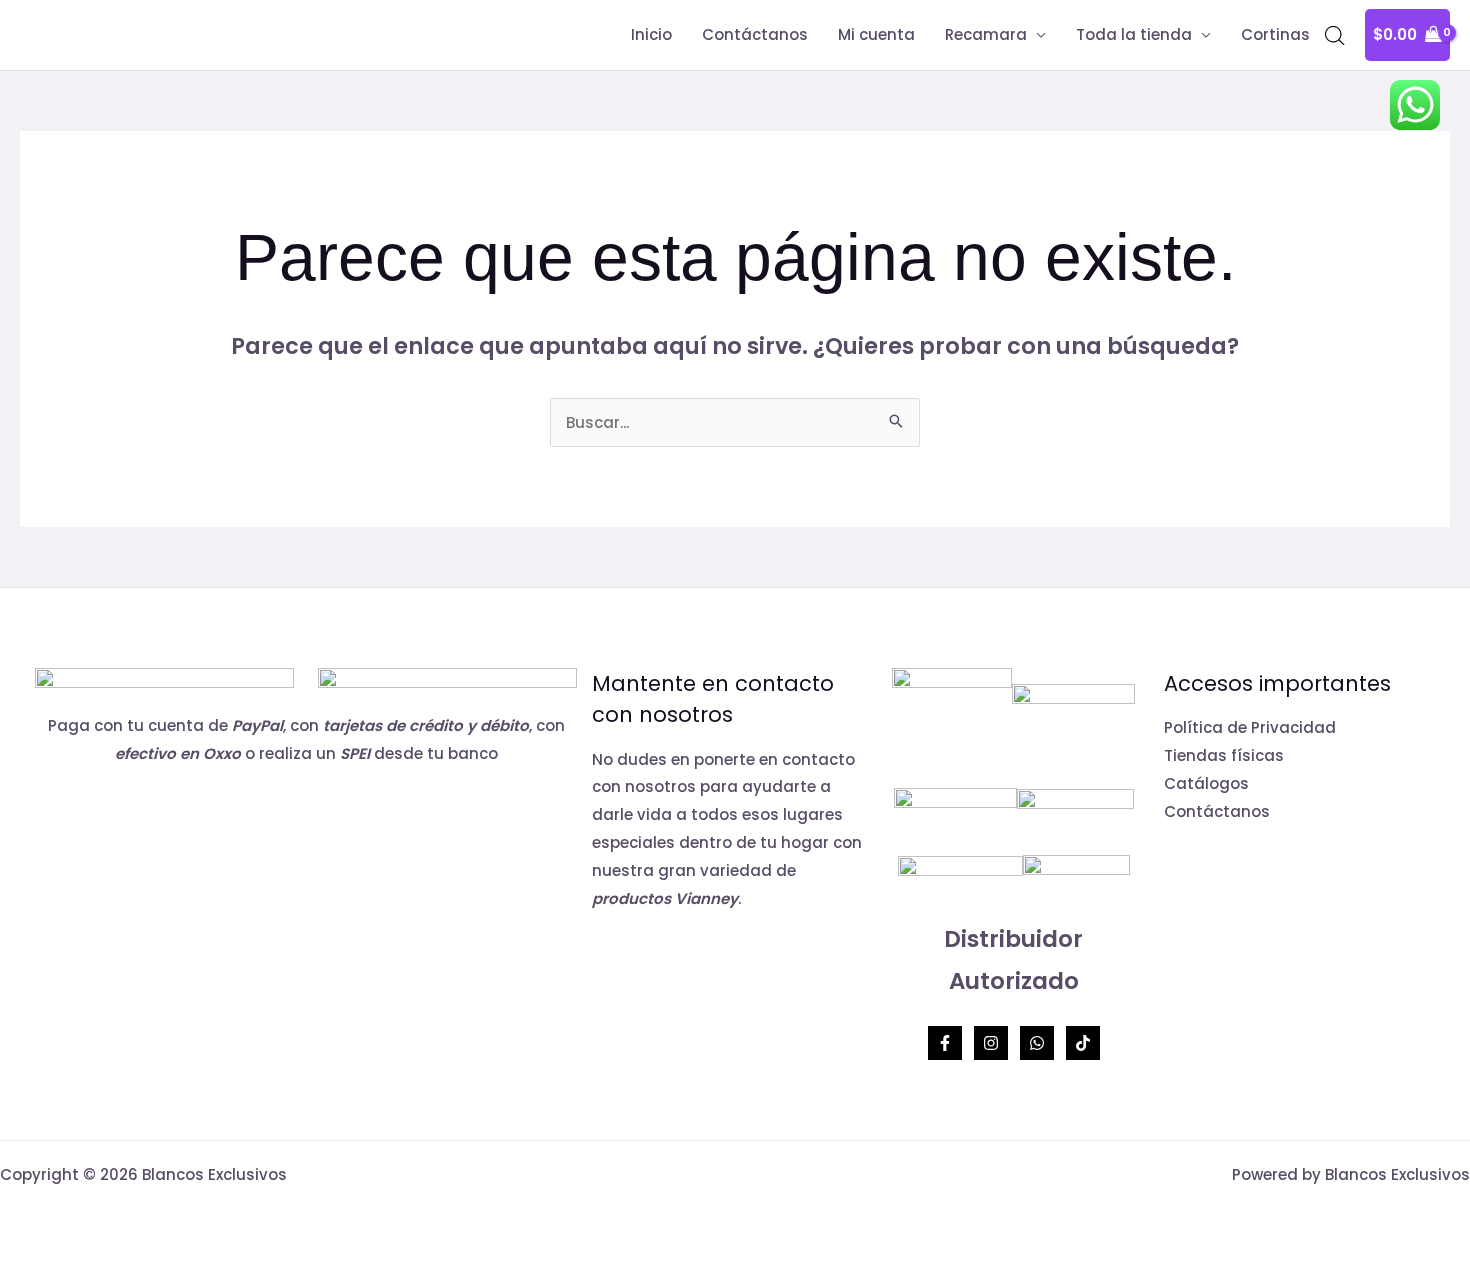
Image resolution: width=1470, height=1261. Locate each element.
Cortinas (1275, 34)
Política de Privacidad (1250, 727)
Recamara (986, 34)
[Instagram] (991, 1043)
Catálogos (1206, 783)
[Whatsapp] (1037, 1043)
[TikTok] (1083, 1043)
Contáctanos (755, 34)
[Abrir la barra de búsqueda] (1335, 35)
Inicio (651, 34)
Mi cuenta (876, 34)
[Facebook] (945, 1043)
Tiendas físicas (1224, 755)
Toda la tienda (1134, 34)
